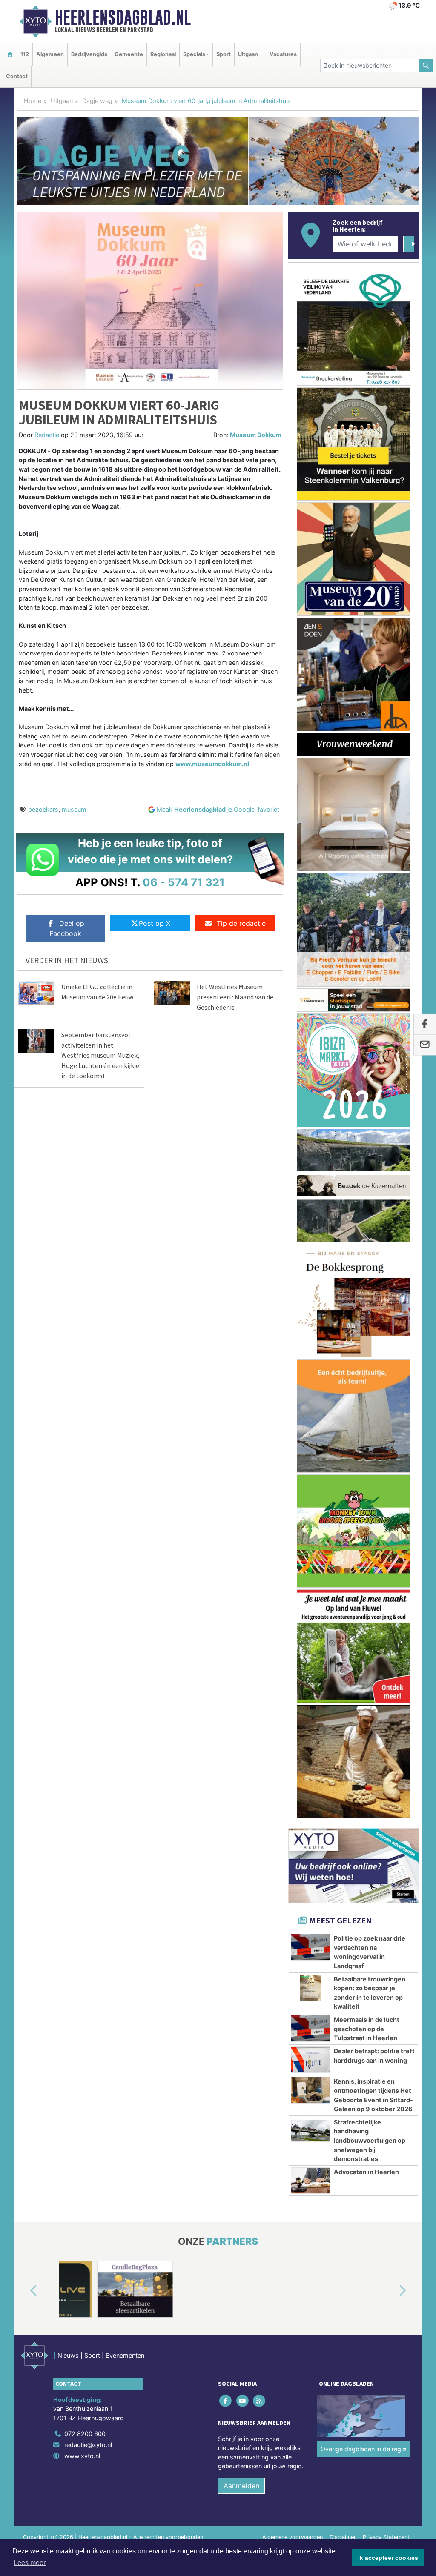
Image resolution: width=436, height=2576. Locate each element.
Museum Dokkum (256, 435)
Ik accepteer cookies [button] (388, 2558)
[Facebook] (226, 2400)
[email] (425, 1045)
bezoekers (43, 809)
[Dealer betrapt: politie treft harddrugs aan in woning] (311, 2060)
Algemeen (50, 54)
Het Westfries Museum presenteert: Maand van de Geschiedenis (235, 997)
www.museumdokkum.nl (212, 764)
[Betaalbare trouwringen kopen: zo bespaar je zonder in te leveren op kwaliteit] (311, 1988)
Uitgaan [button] (248, 54)
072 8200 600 (85, 2434)
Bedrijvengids (89, 54)
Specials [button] (194, 54)
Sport (224, 54)
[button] (24, 2291)
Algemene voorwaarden (293, 2537)
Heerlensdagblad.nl (123, 17)
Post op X (155, 923)
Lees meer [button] (30, 2563)
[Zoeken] (426, 65)
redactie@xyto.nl (88, 2445)
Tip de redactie (241, 923)
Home (33, 101)
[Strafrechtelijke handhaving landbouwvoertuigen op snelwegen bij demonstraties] (311, 2131)
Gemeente (129, 54)
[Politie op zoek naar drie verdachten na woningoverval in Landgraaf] (311, 1947)
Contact (17, 76)
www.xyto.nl (82, 2456)
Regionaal (163, 54)
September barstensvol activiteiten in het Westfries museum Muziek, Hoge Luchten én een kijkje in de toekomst (100, 1055)
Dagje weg (97, 101)
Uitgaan (62, 101)
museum (74, 809)
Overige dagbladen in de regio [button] (363, 2449)
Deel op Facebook (67, 928)
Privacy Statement (386, 2537)
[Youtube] (243, 2400)
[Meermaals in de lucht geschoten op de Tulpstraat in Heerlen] (311, 2028)
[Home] (10, 54)
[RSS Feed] (260, 2400)
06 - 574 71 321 (184, 882)
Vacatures (283, 54)
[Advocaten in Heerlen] (311, 2181)
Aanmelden (241, 2486)
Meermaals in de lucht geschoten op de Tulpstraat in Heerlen (367, 2029)
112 (25, 54)
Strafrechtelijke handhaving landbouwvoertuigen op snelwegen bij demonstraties (370, 2140)
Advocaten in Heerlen (366, 2172)
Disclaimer (343, 2537)
